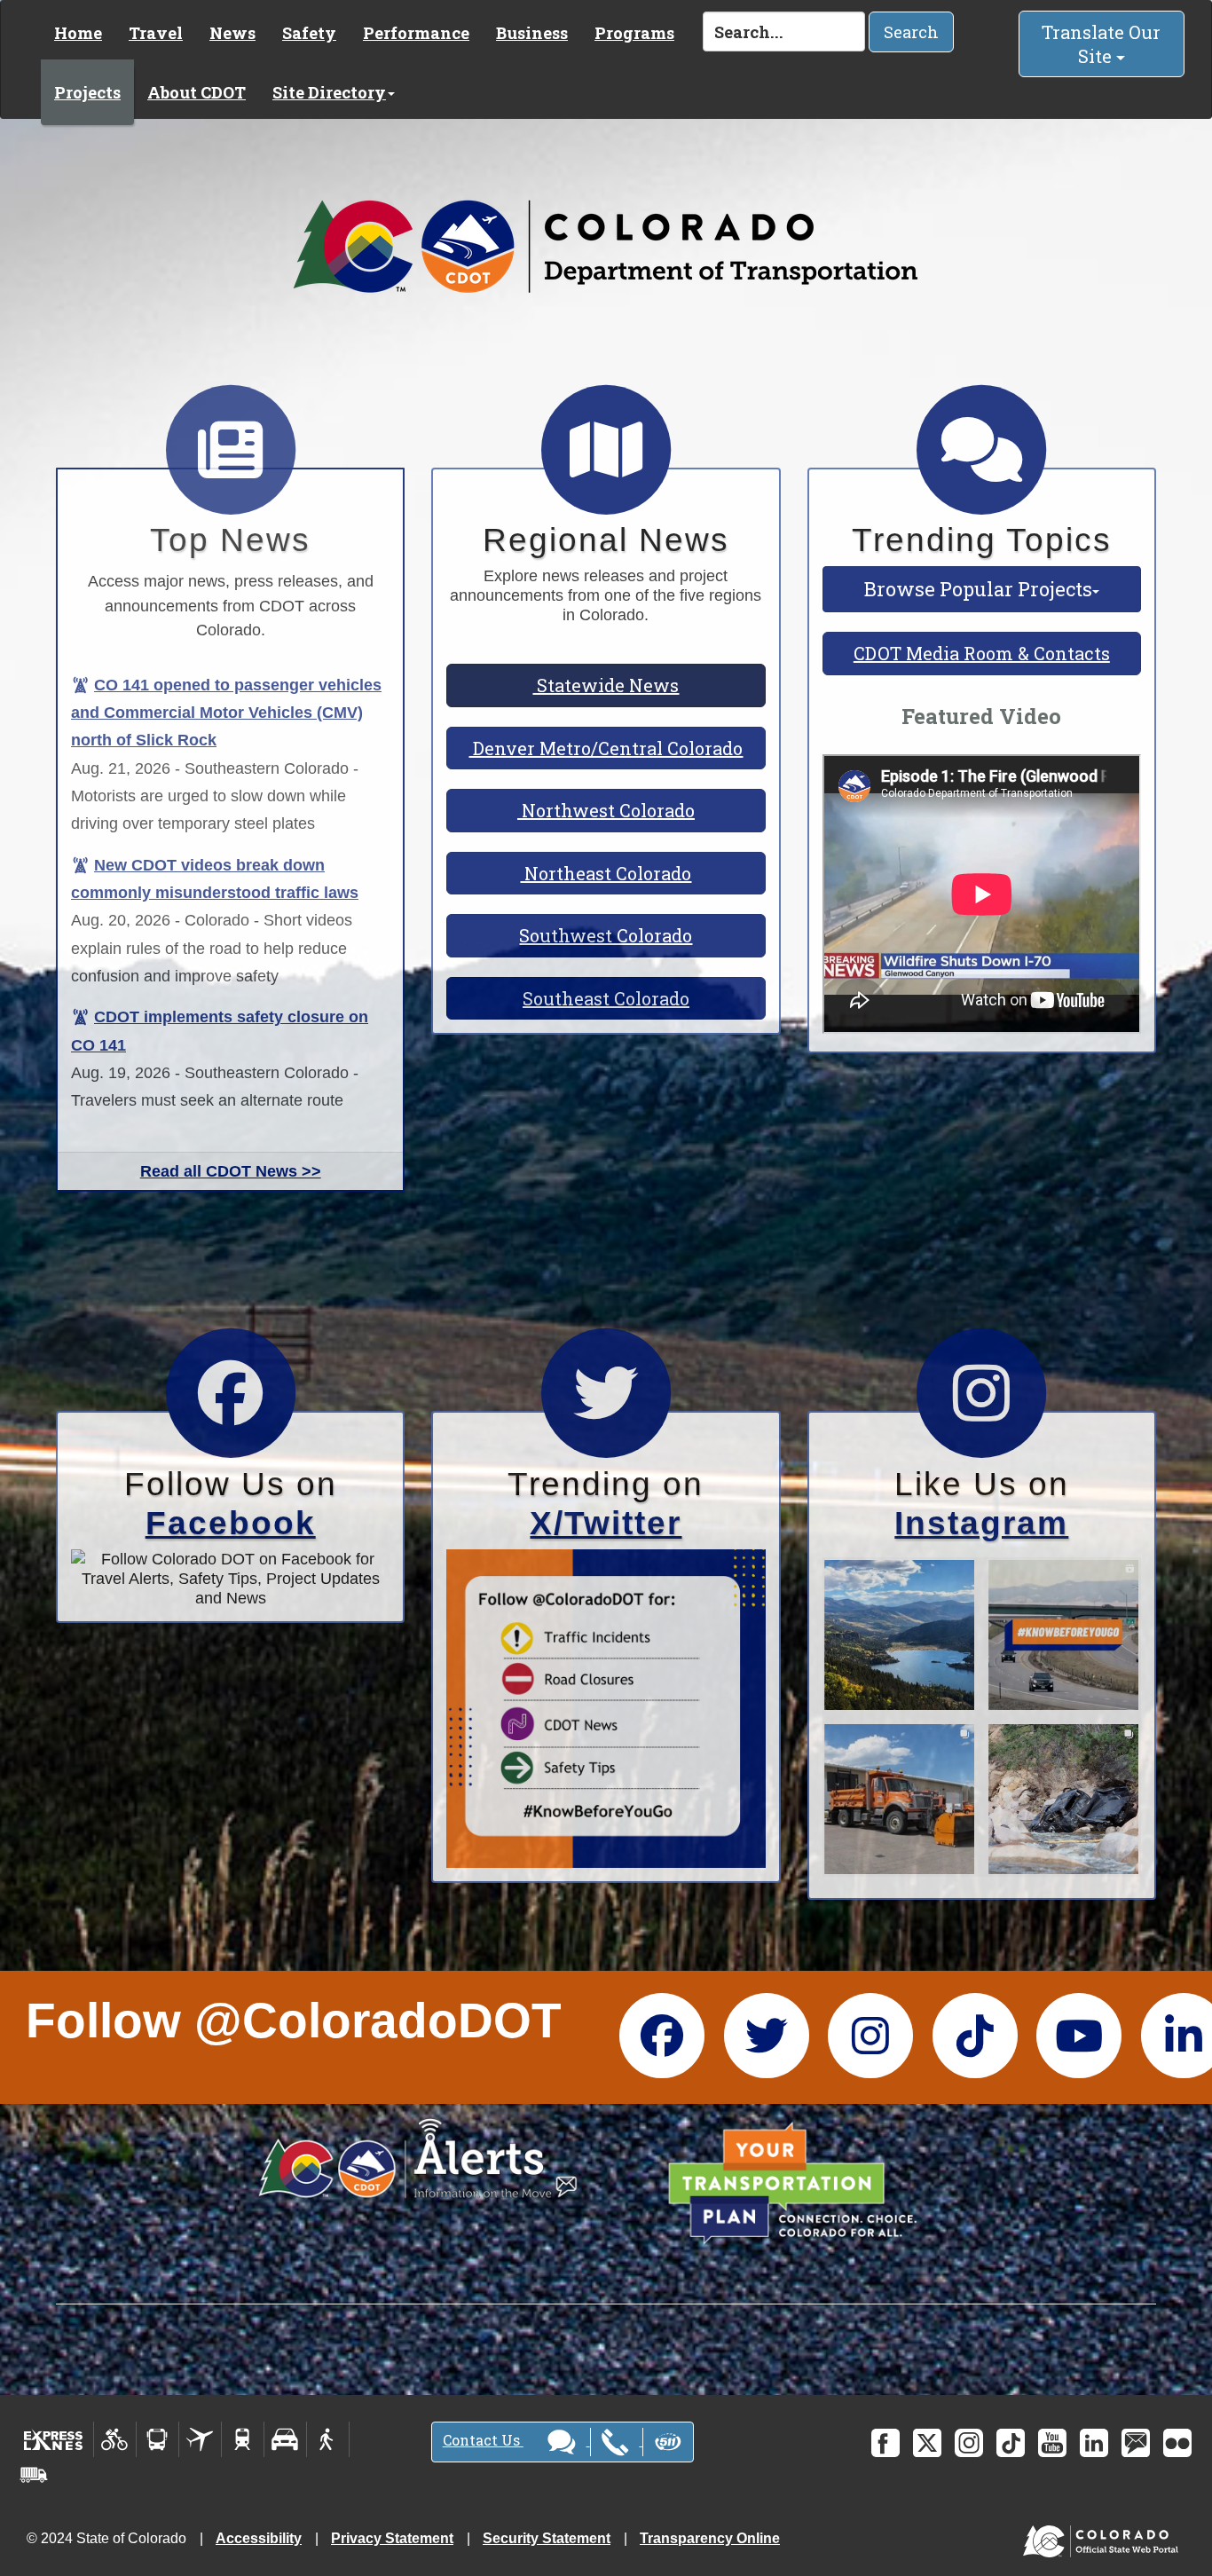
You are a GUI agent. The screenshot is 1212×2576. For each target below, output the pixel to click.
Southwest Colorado (606, 935)
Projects (87, 92)
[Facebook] (885, 2443)
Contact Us (483, 2440)
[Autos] (285, 2439)
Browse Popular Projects (978, 589)
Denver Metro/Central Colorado (606, 748)
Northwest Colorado (606, 810)
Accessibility (259, 2538)
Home (78, 33)
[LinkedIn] (1094, 2443)
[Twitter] (927, 2443)
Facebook (231, 1523)
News (232, 33)
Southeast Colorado (606, 998)
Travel (156, 33)
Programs (634, 33)
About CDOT (197, 92)
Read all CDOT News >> (231, 1171)
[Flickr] (1177, 2443)
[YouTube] (1052, 2443)
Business (532, 33)
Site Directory (329, 92)
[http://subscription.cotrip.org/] (418, 2158)
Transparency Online (710, 2538)
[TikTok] (1011, 2443)
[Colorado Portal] (1104, 2537)
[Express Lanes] (54, 2439)
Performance (416, 33)
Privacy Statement (392, 2538)
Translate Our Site (1101, 44)
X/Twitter (606, 1523)
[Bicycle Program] (115, 2439)
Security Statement (547, 2538)
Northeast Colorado (606, 873)
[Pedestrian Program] (328, 2439)
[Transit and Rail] (157, 2439)
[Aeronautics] (200, 2439)
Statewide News (606, 685)
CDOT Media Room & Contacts (982, 653)
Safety (309, 33)
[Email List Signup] (1136, 2443)
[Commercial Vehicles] (34, 2475)
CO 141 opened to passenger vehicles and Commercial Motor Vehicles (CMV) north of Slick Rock (226, 713)
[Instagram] (969, 2443)
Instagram (981, 1523)
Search (911, 32)
